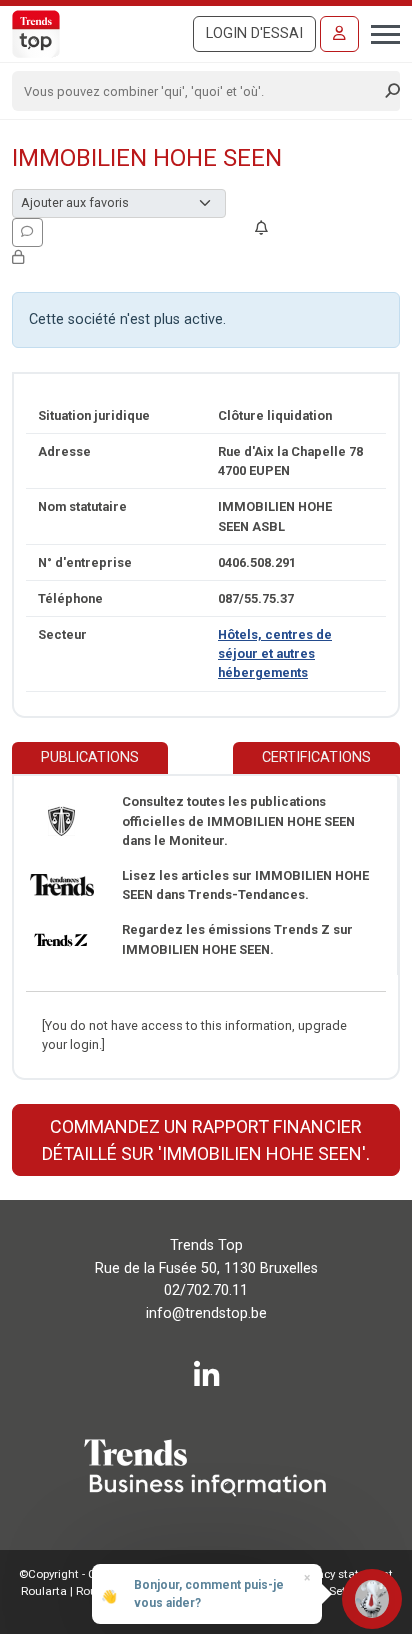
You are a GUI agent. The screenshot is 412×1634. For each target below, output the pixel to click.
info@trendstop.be (206, 1313)
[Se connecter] (339, 34)
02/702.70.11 (206, 1290)
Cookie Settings (332, 1591)
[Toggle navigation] (379, 32)
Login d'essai (254, 33)
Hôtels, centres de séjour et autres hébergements (275, 653)
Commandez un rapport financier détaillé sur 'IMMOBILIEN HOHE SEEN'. (206, 1140)
